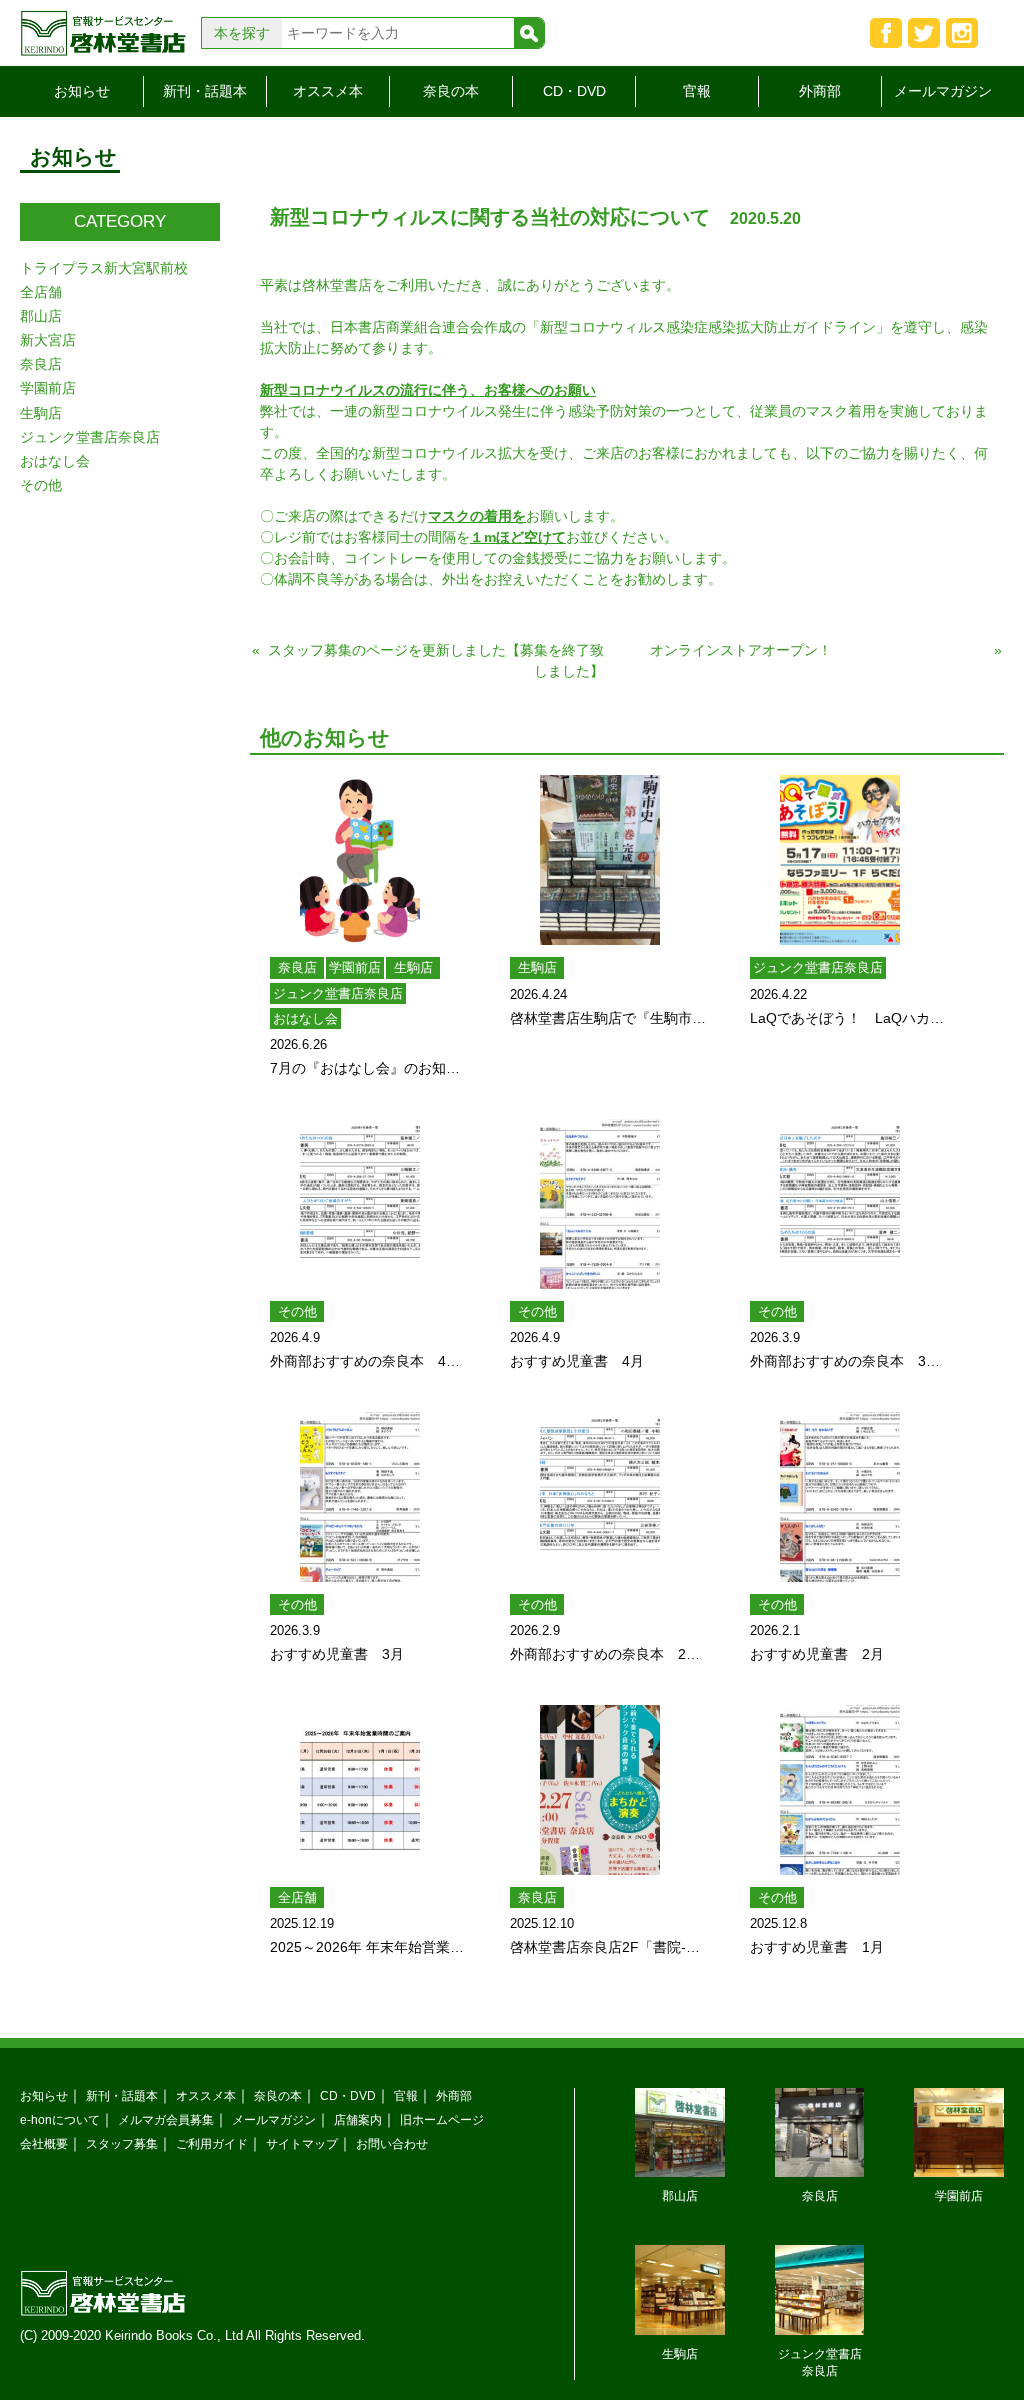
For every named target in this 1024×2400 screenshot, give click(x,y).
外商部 (820, 91)
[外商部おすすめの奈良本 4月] (360, 1204)
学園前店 (355, 967)
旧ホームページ (442, 2119)
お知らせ (82, 91)
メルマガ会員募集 (166, 2119)
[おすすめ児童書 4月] (600, 1204)
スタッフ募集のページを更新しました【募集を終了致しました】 (436, 660)
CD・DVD (574, 91)
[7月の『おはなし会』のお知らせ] (360, 860)
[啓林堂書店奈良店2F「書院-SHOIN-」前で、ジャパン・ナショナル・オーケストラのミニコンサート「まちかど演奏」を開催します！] (600, 1790)
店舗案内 (358, 2119)
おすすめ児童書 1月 (817, 1947)
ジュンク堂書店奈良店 (338, 993)
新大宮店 (48, 340)
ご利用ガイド (212, 2143)
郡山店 (41, 316)
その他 (297, 1311)
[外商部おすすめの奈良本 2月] (600, 1497)
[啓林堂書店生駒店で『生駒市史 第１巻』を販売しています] (600, 860)
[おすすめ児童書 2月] (840, 1497)
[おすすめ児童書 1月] (840, 1790)
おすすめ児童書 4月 (577, 1361)
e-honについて (60, 2119)
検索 (529, 33)
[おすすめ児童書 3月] (360, 1497)
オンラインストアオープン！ (741, 650)
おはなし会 (305, 1018)
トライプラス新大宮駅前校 (104, 268)
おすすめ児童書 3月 (337, 1654)
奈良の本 (451, 91)
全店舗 (297, 1897)
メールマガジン (943, 91)
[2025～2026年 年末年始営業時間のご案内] (360, 1790)
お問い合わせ (392, 2143)
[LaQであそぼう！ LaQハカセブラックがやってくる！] (840, 860)
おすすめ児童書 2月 (817, 1654)
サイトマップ (302, 2143)
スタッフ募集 (122, 2143)
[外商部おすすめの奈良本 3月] (840, 1204)
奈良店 (297, 967)
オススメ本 (328, 91)
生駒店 (413, 967)
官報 (697, 91)
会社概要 (44, 2143)
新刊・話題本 (205, 91)
